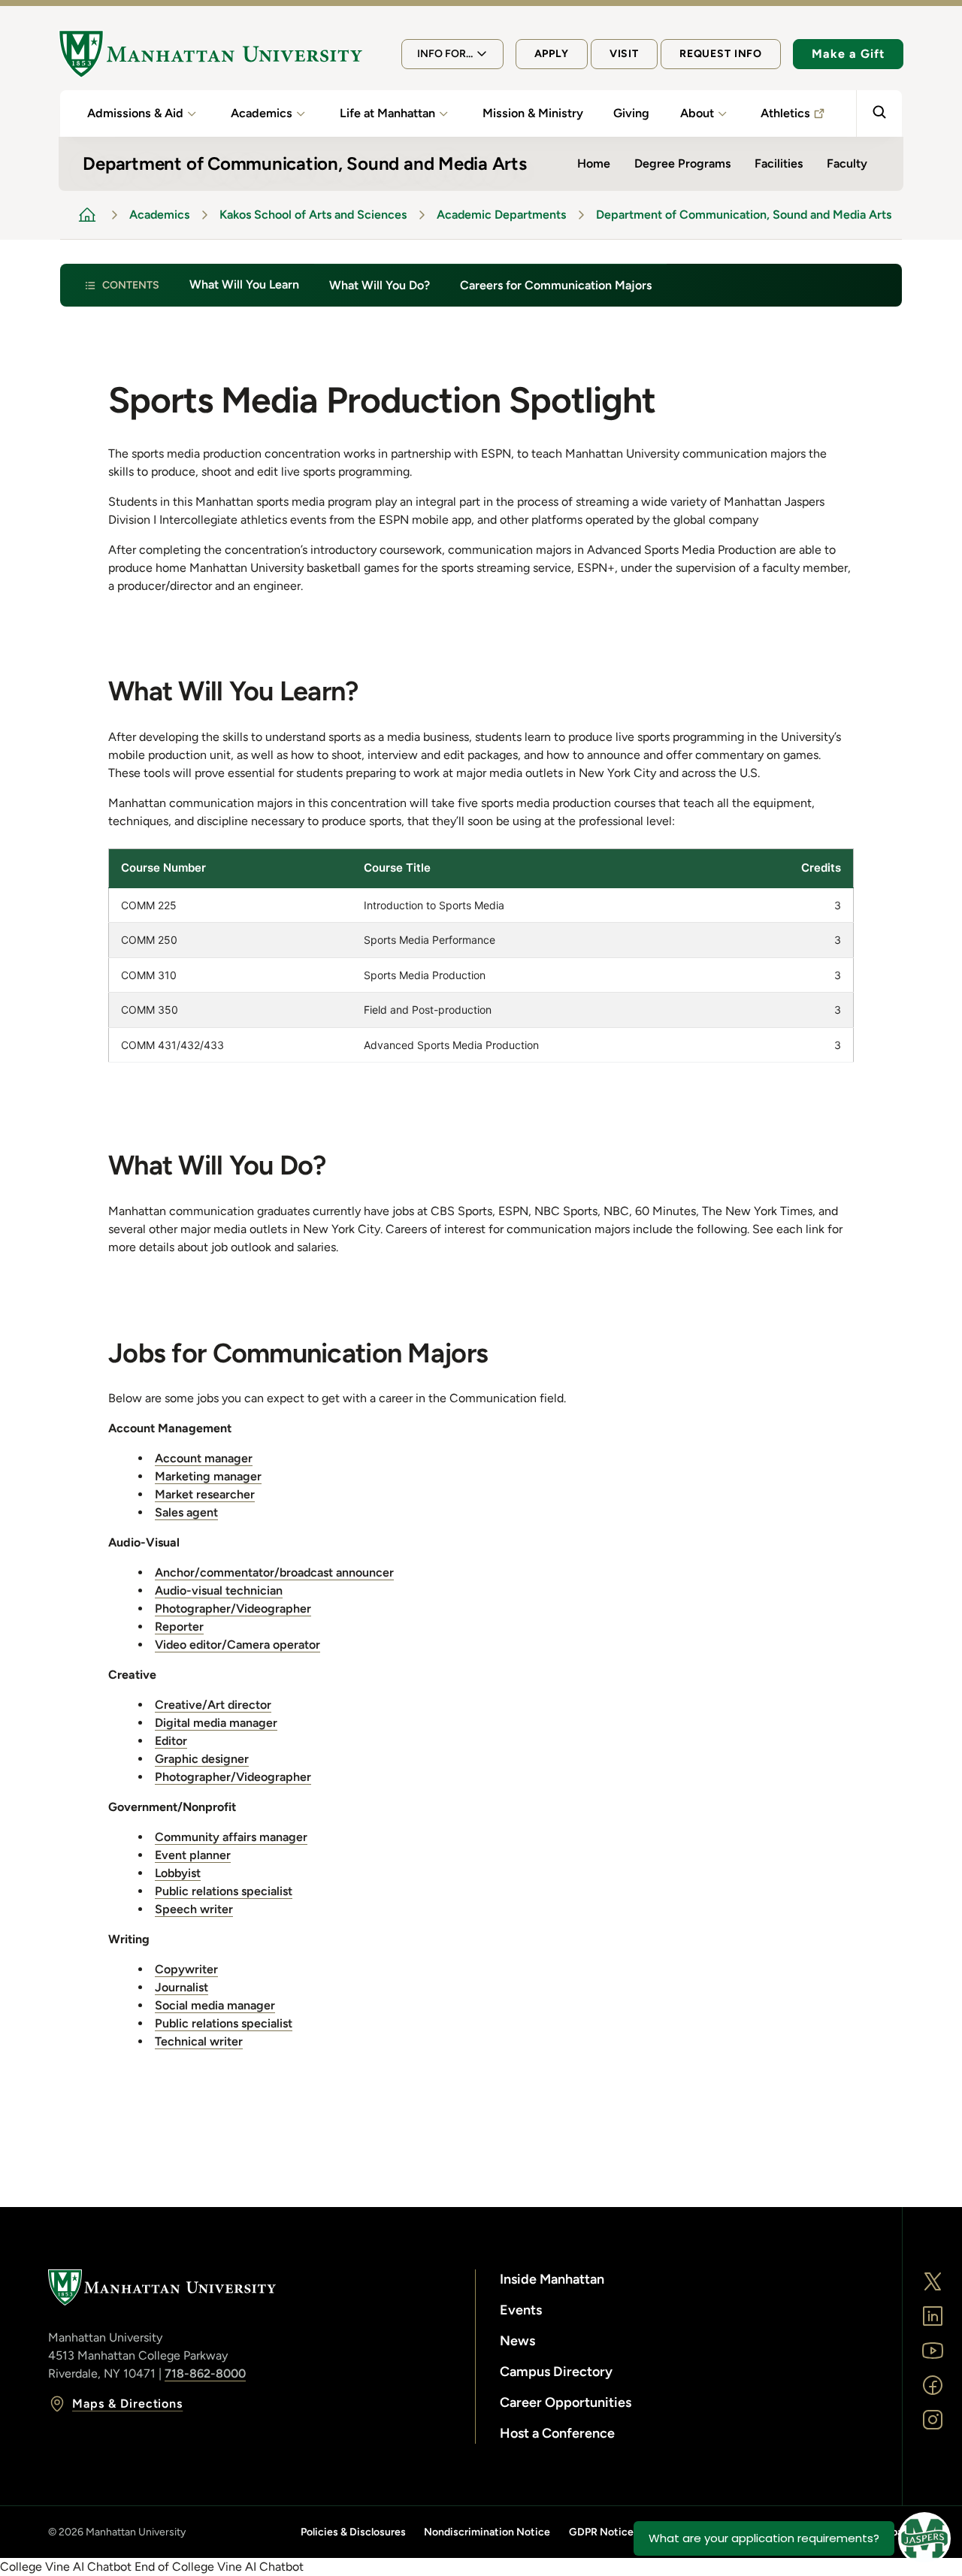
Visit (624, 54)
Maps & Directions (127, 2404)
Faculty (847, 163)
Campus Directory (556, 2372)
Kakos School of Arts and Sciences (313, 215)
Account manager (204, 1458)
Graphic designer (202, 1759)
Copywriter (186, 1969)
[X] (933, 2281)
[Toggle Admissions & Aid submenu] (192, 113)
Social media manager (215, 2005)
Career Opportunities (566, 2402)
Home (594, 163)
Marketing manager (208, 1476)
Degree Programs (682, 163)
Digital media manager (216, 1723)
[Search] (879, 113)
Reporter (179, 1627)
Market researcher (205, 1494)
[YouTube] (933, 2351)
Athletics (785, 113)
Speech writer (194, 1909)
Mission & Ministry (533, 113)
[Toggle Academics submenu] (301, 113)
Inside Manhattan (552, 2279)
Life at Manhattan (387, 113)
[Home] (210, 54)
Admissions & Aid (135, 113)
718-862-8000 (205, 2373)
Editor (171, 1741)
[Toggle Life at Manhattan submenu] (443, 113)
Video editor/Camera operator (237, 1645)
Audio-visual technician (219, 1590)
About (697, 113)
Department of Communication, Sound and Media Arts (744, 215)
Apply (552, 54)
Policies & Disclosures (353, 2532)
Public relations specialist (224, 1891)
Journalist (182, 1987)
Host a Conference (557, 2433)
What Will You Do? (380, 285)
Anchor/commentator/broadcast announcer (274, 1572)
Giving (631, 113)
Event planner (193, 1855)
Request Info (721, 54)
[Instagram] (933, 2420)
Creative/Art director (213, 1705)
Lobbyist (178, 1873)
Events (521, 2310)
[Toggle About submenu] (722, 113)
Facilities (779, 163)
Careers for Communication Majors (556, 285)
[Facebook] (933, 2385)
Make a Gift (848, 54)
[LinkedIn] (933, 2316)
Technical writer (199, 2041)
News (517, 2341)
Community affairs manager (231, 1837)
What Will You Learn (244, 284)
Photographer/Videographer (233, 1608)
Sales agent (186, 1512)
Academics (262, 113)
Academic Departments (501, 215)
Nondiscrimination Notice (487, 2532)
